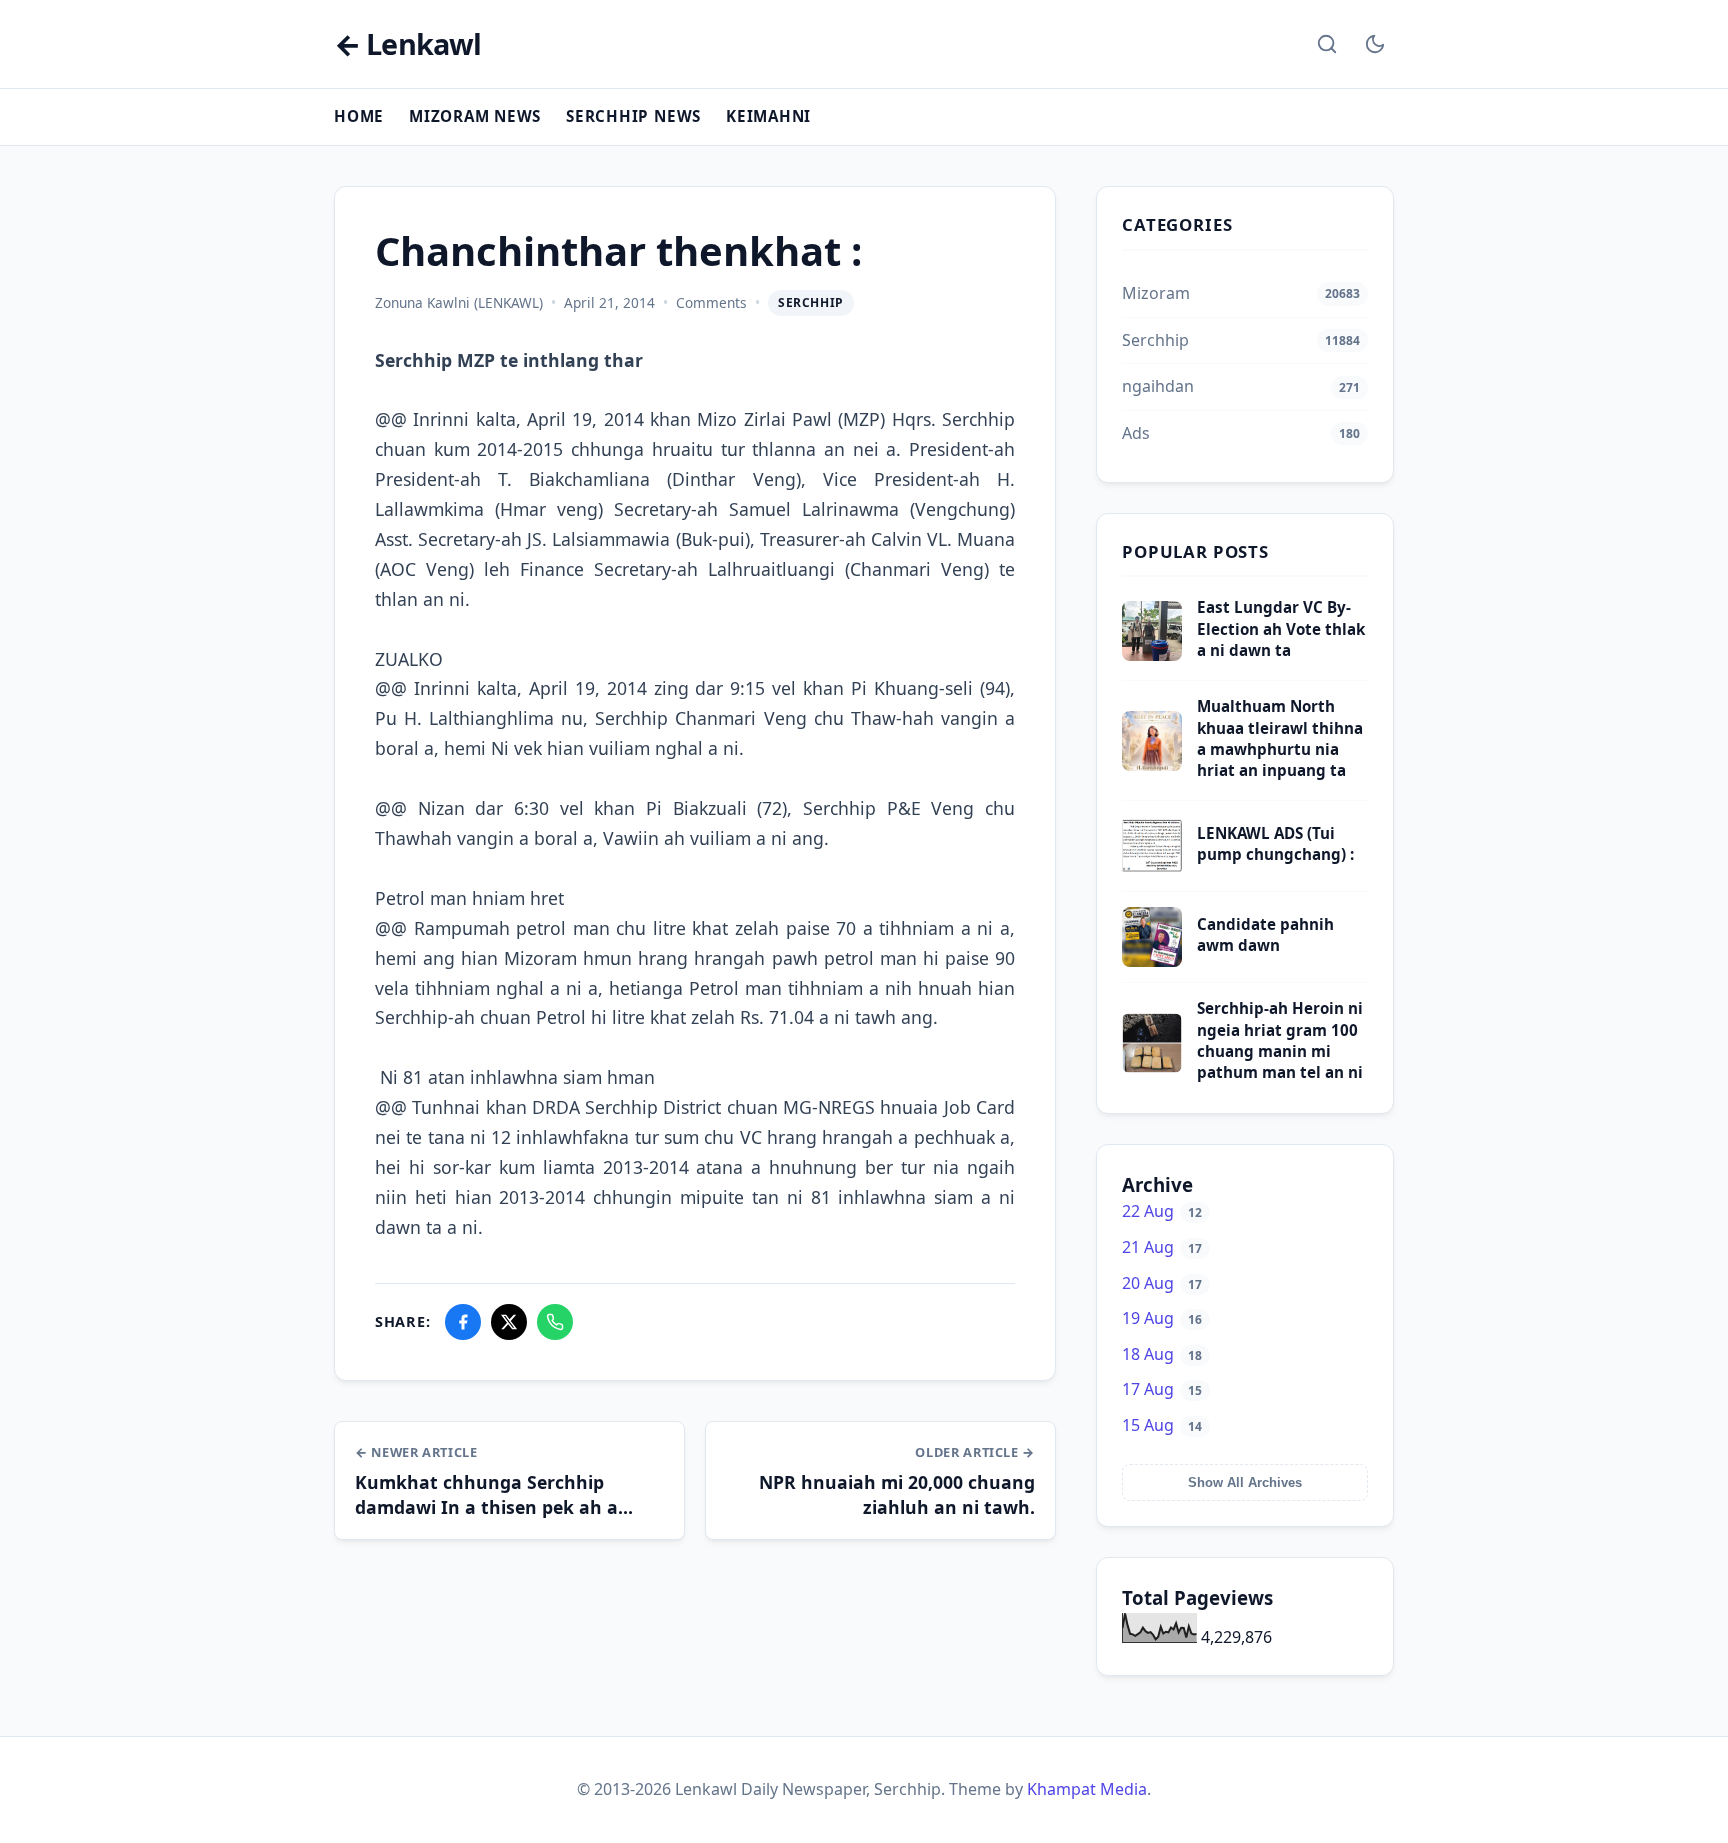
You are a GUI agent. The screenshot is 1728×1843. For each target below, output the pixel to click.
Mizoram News (475, 116)
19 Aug (1162, 1318)
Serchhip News (633, 116)
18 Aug (1162, 1354)
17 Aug (1162, 1389)
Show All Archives (1245, 1482)
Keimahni (768, 116)
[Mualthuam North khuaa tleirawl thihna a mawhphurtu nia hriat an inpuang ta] (1152, 765)
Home (359, 116)
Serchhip (811, 302)
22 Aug (1162, 1211)
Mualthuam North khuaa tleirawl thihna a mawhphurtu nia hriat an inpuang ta (1280, 738)
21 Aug (1162, 1247)
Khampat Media (1087, 1789)
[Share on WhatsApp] (555, 1322)
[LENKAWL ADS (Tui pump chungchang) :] (1152, 870)
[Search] (1327, 44)
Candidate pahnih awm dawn (1265, 934)
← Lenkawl (407, 44)
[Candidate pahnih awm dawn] (1152, 961)
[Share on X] (509, 1322)
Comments (711, 302)
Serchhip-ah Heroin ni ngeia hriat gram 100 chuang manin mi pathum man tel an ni (1280, 1040)
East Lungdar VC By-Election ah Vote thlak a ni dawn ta (1281, 628)
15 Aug (1162, 1425)
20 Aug (1162, 1283)
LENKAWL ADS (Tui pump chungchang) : (1275, 843)
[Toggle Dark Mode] (1375, 44)
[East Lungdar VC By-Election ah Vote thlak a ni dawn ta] (1152, 655)
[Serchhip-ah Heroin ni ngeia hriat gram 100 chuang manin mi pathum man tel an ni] (1152, 1067)
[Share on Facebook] (463, 1322)
